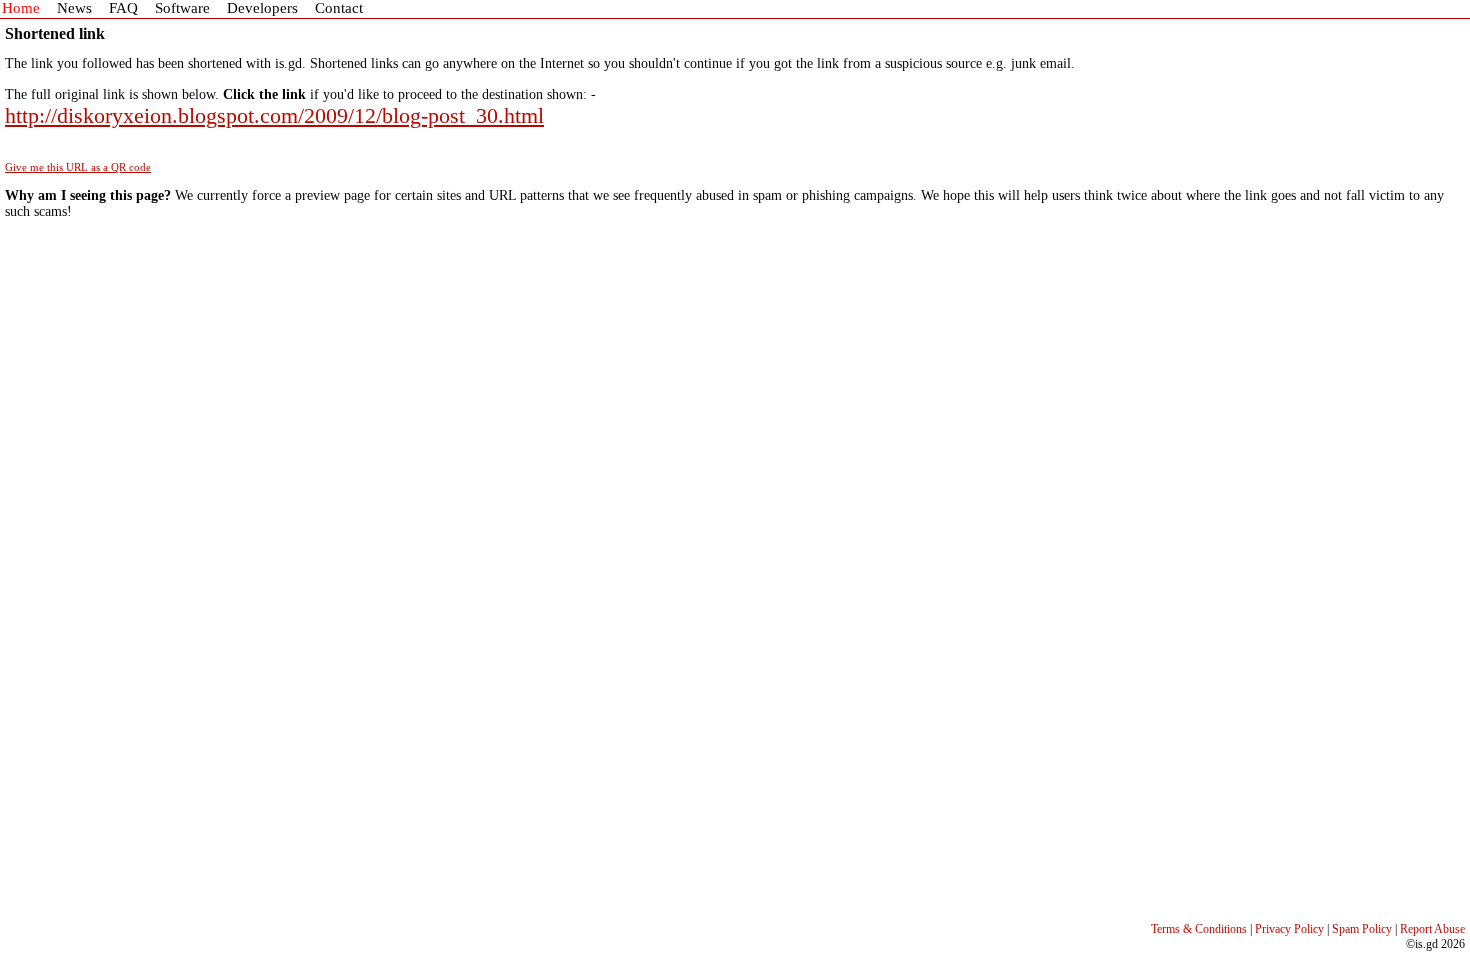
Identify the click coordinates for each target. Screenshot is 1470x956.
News (74, 8)
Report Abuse (1432, 929)
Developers (262, 8)
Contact (339, 8)
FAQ (123, 8)
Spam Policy (1362, 929)
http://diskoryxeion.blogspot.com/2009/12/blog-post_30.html (274, 115)
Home (21, 8)
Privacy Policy (1289, 929)
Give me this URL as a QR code (78, 167)
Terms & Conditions (1199, 929)
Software (182, 8)
